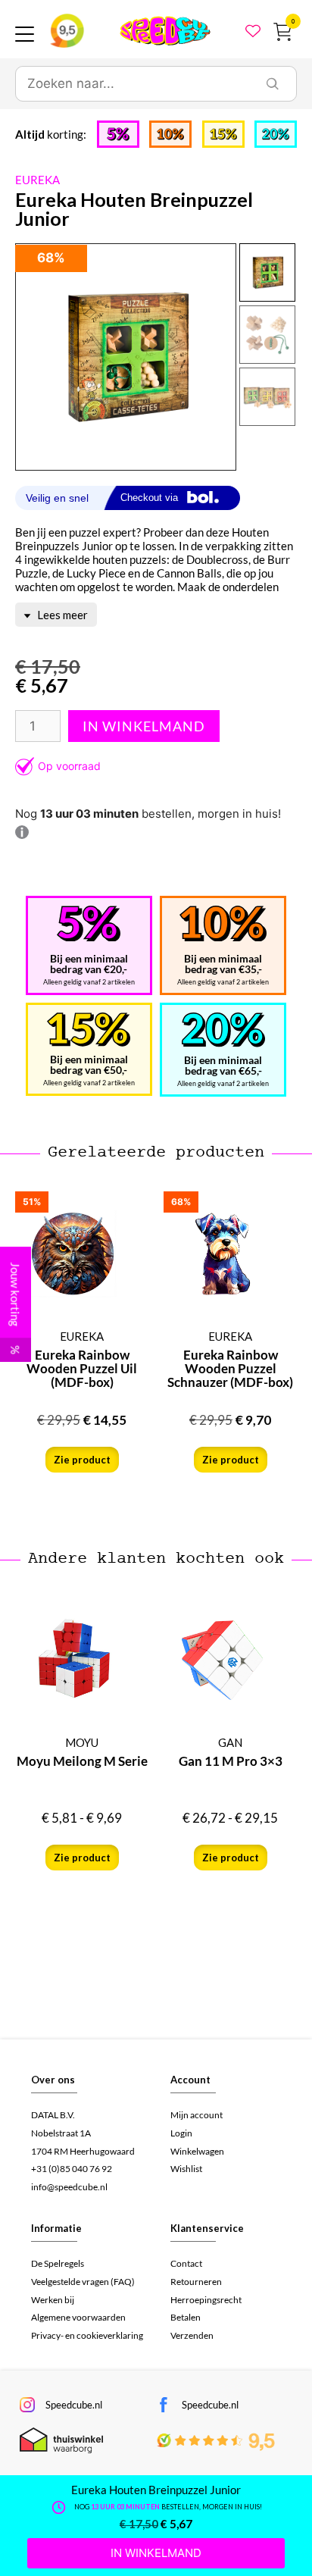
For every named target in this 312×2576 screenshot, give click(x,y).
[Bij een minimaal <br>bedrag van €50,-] (89, 1030)
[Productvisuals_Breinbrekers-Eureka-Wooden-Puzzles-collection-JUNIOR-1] (125, 357)
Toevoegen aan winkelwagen (144, 726)
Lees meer (61, 615)
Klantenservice (207, 2228)
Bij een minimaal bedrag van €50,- (89, 1064)
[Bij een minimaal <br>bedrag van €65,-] (223, 1030)
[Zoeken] (273, 84)
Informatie (56, 2228)
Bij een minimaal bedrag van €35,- (223, 964)
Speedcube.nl (74, 2405)
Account (190, 2080)
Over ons (53, 2080)
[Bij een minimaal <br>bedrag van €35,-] (223, 924)
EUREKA (37, 180)
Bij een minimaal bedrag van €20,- (89, 964)
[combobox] (133, 84)
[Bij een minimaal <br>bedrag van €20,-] (89, 924)
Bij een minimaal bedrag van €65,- (223, 1065)
